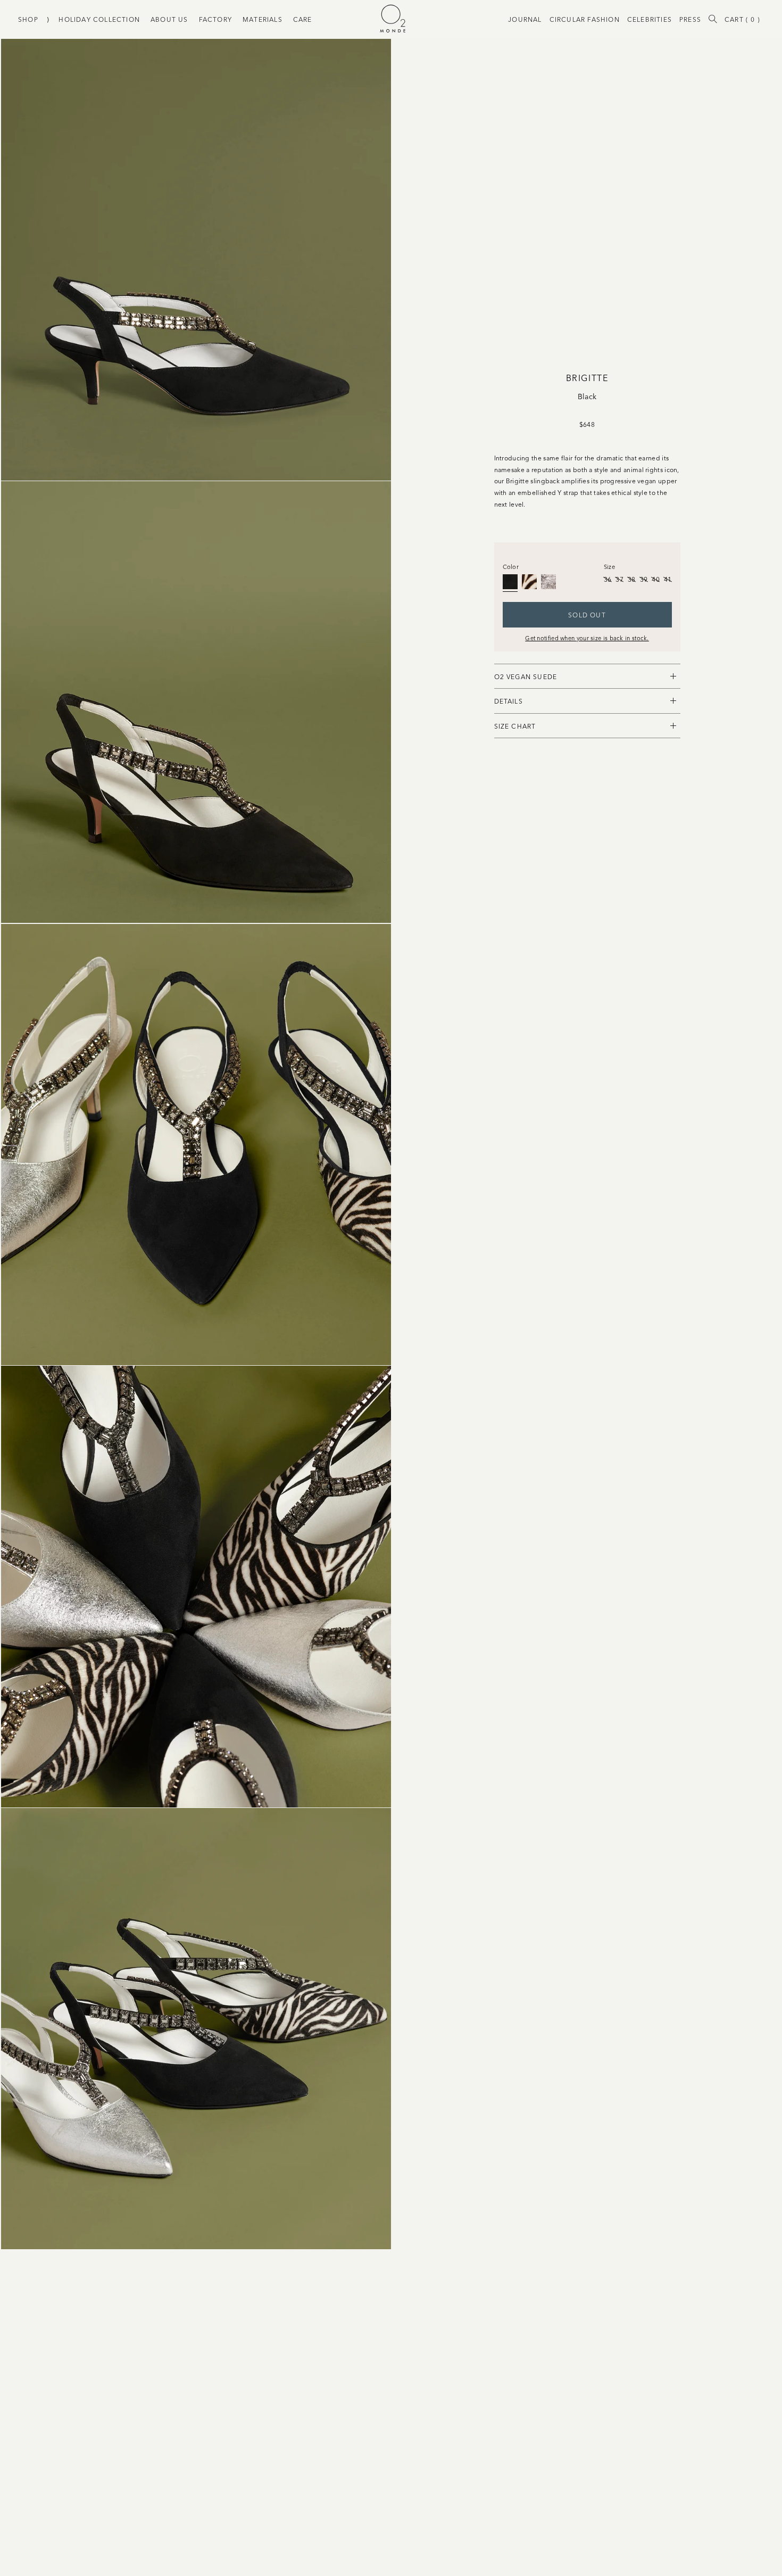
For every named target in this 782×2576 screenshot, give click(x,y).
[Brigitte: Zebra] (529, 582)
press (690, 19)
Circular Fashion (585, 19)
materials (263, 19)
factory (215, 19)
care (303, 19)
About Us (169, 19)
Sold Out (587, 614)
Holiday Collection (99, 19)
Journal (525, 19)
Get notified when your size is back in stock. (587, 638)
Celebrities (650, 19)
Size (609, 566)
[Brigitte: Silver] (548, 582)
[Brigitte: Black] (510, 582)
